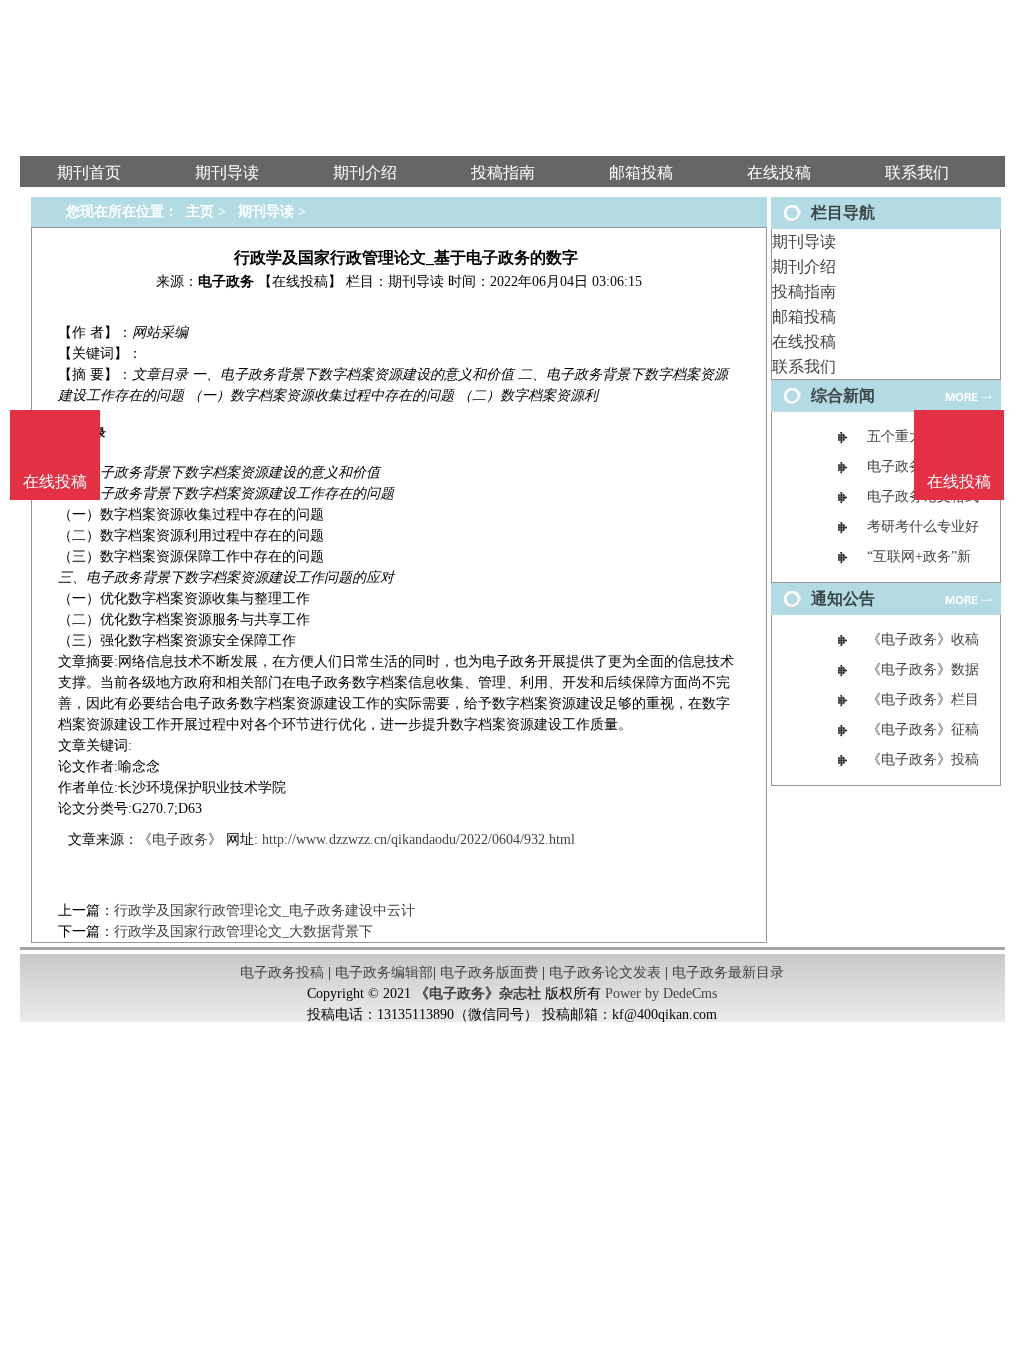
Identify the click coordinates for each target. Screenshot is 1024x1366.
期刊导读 (804, 241)
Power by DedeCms (661, 993)
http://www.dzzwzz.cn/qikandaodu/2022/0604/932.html (418, 839)
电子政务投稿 (282, 972)
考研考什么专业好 (923, 526)
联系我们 (804, 366)
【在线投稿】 (300, 281)
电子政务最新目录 (728, 972)
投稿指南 (804, 291)
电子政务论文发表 (605, 972)
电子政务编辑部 (384, 972)
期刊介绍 (804, 266)
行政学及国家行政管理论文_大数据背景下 (243, 931)
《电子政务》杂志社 (478, 993)
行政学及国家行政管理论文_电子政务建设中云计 (264, 910)
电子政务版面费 (489, 972)
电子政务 (226, 281)
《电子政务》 (180, 839)
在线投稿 (804, 341)
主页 (200, 211)
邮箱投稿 (804, 316)
